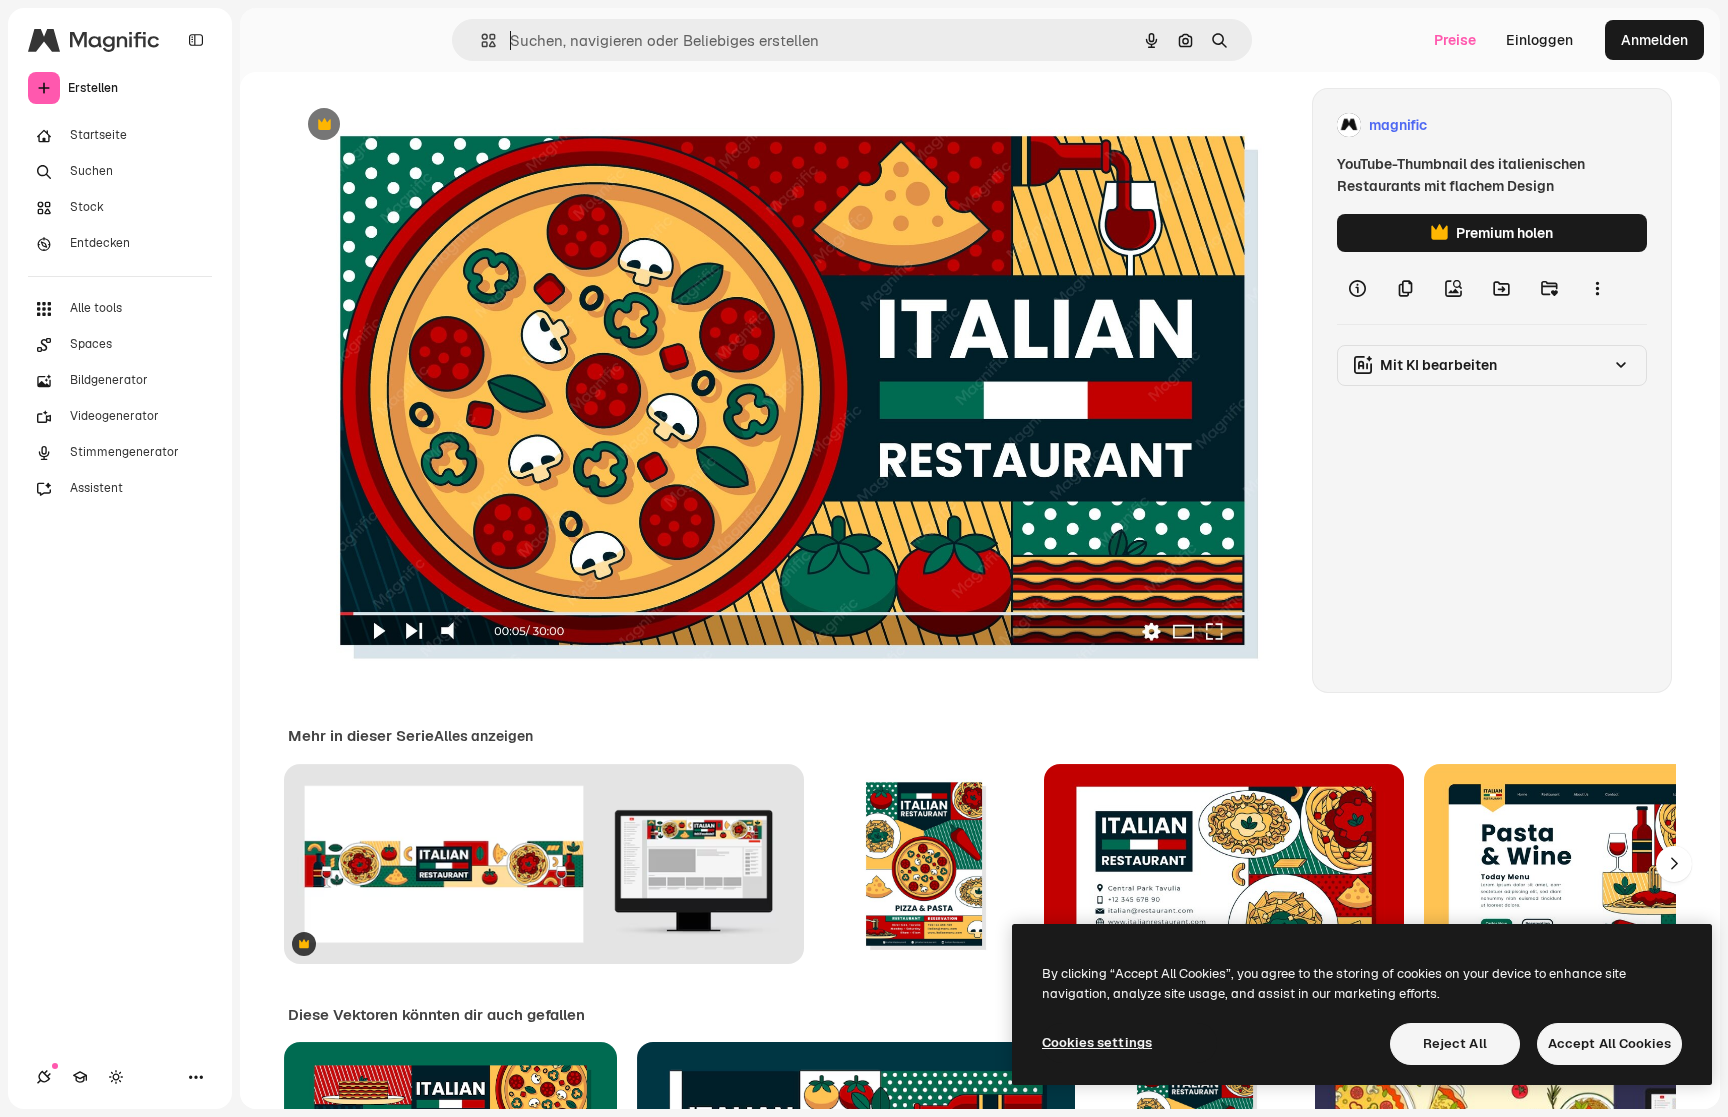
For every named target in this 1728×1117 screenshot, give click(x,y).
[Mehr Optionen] (1597, 288)
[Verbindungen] (44, 1077)
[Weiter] (1674, 864)
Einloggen (1539, 40)
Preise (1455, 40)
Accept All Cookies (1609, 1043)
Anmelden (1654, 40)
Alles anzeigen (483, 736)
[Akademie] (80, 1077)
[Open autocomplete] (480, 40)
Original (416, 125)
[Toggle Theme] (116, 1077)
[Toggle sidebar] (196, 40)
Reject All (1455, 1043)
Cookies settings (1097, 1042)
